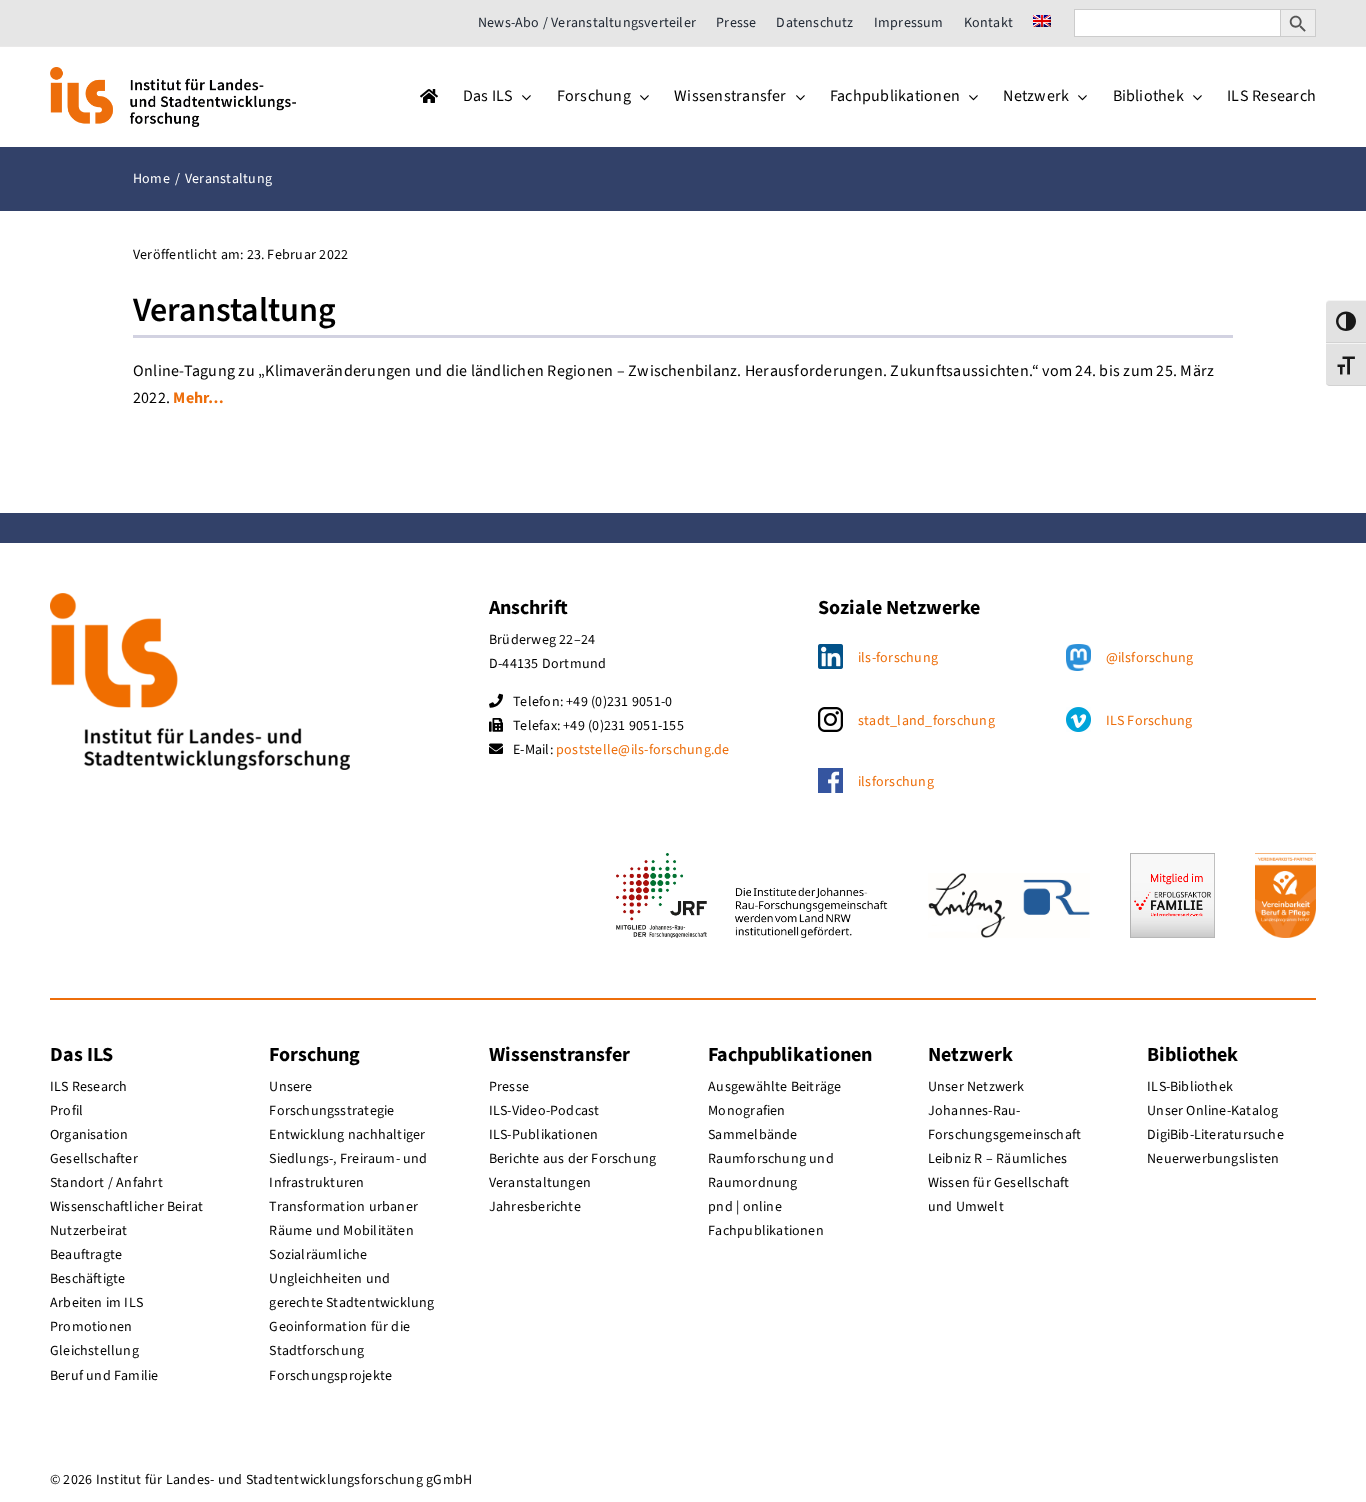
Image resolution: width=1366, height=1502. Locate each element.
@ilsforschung (1150, 658)
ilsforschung (896, 782)
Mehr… (198, 398)
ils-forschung (898, 658)
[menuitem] (1042, 23)
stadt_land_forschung (926, 721)
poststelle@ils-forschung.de (642, 750)
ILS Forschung (1149, 721)
